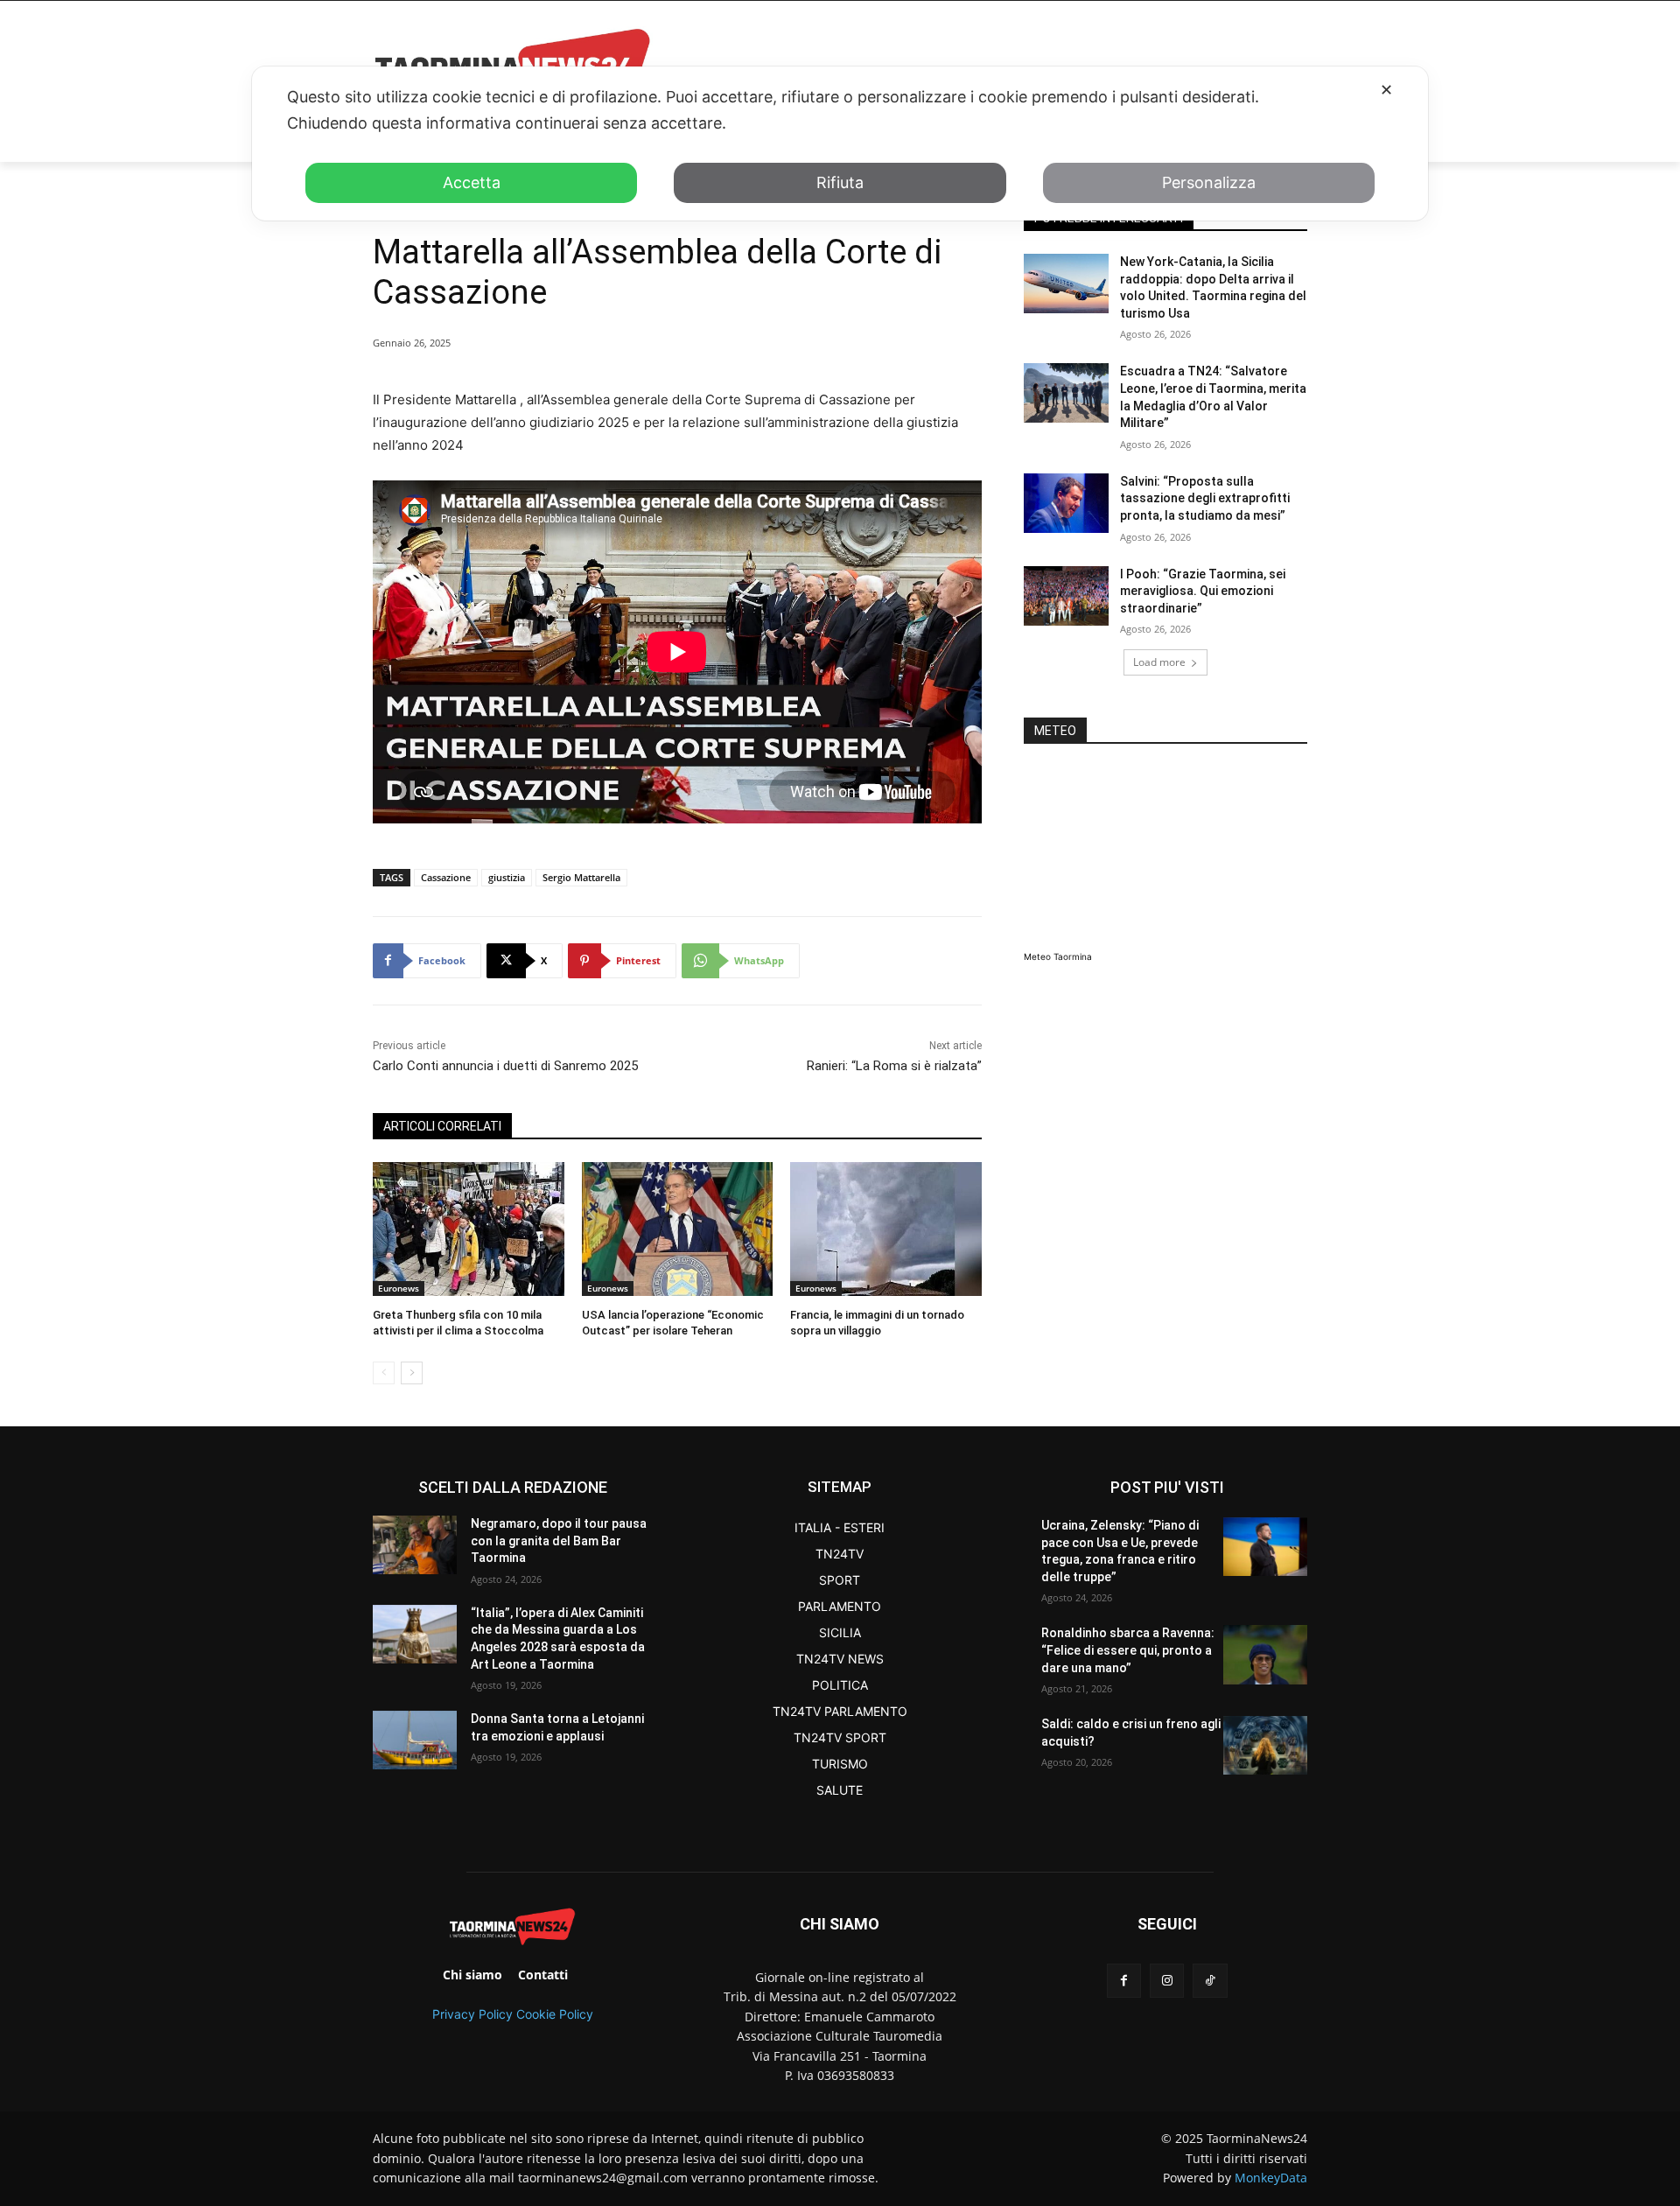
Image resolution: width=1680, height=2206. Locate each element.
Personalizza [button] (1209, 182)
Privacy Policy (472, 2014)
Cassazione (446, 877)
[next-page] (412, 1373)
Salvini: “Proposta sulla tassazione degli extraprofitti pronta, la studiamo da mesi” (1205, 498)
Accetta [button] (472, 182)
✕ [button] (1386, 90)
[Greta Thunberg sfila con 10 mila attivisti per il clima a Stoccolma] (469, 1229)
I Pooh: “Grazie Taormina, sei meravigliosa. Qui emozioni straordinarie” (1203, 591)
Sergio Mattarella (581, 877)
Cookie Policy (555, 2014)
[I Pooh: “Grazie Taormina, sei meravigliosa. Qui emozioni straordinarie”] (1066, 596)
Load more (1159, 662)
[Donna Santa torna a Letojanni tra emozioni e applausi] (415, 1740)
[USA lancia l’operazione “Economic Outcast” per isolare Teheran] (678, 1229)
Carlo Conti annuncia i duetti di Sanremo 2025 (505, 1066)
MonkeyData (1271, 2178)
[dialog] (840, 144)
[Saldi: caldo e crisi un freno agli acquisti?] (1265, 1745)
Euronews (399, 1288)
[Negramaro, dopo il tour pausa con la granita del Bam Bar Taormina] (415, 1545)
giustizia (507, 877)
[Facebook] (1124, 1981)
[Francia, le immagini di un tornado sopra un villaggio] (886, 1229)
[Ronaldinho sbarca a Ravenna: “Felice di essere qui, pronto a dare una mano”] (1265, 1654)
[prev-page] (384, 1373)
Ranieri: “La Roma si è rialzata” (894, 1066)
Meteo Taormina (1058, 956)
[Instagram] (1167, 1981)
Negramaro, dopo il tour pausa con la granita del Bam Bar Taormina (559, 1541)
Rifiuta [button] (840, 182)
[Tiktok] (1210, 1981)
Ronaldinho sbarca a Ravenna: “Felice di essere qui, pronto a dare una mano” (1128, 1650)
